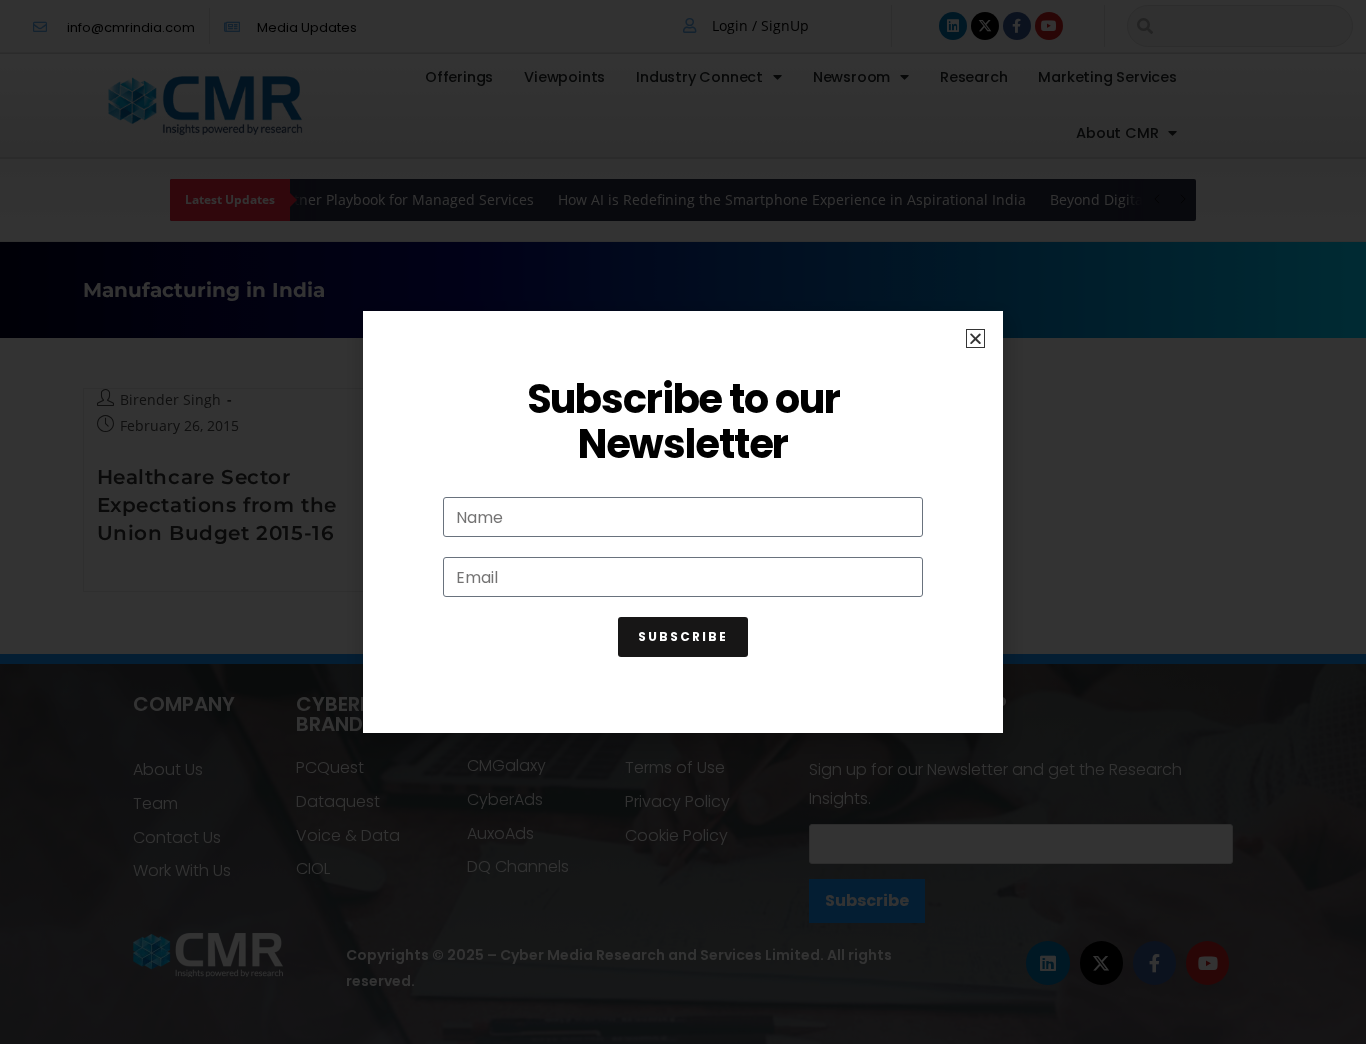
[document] (683, 522)
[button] (975, 338)
